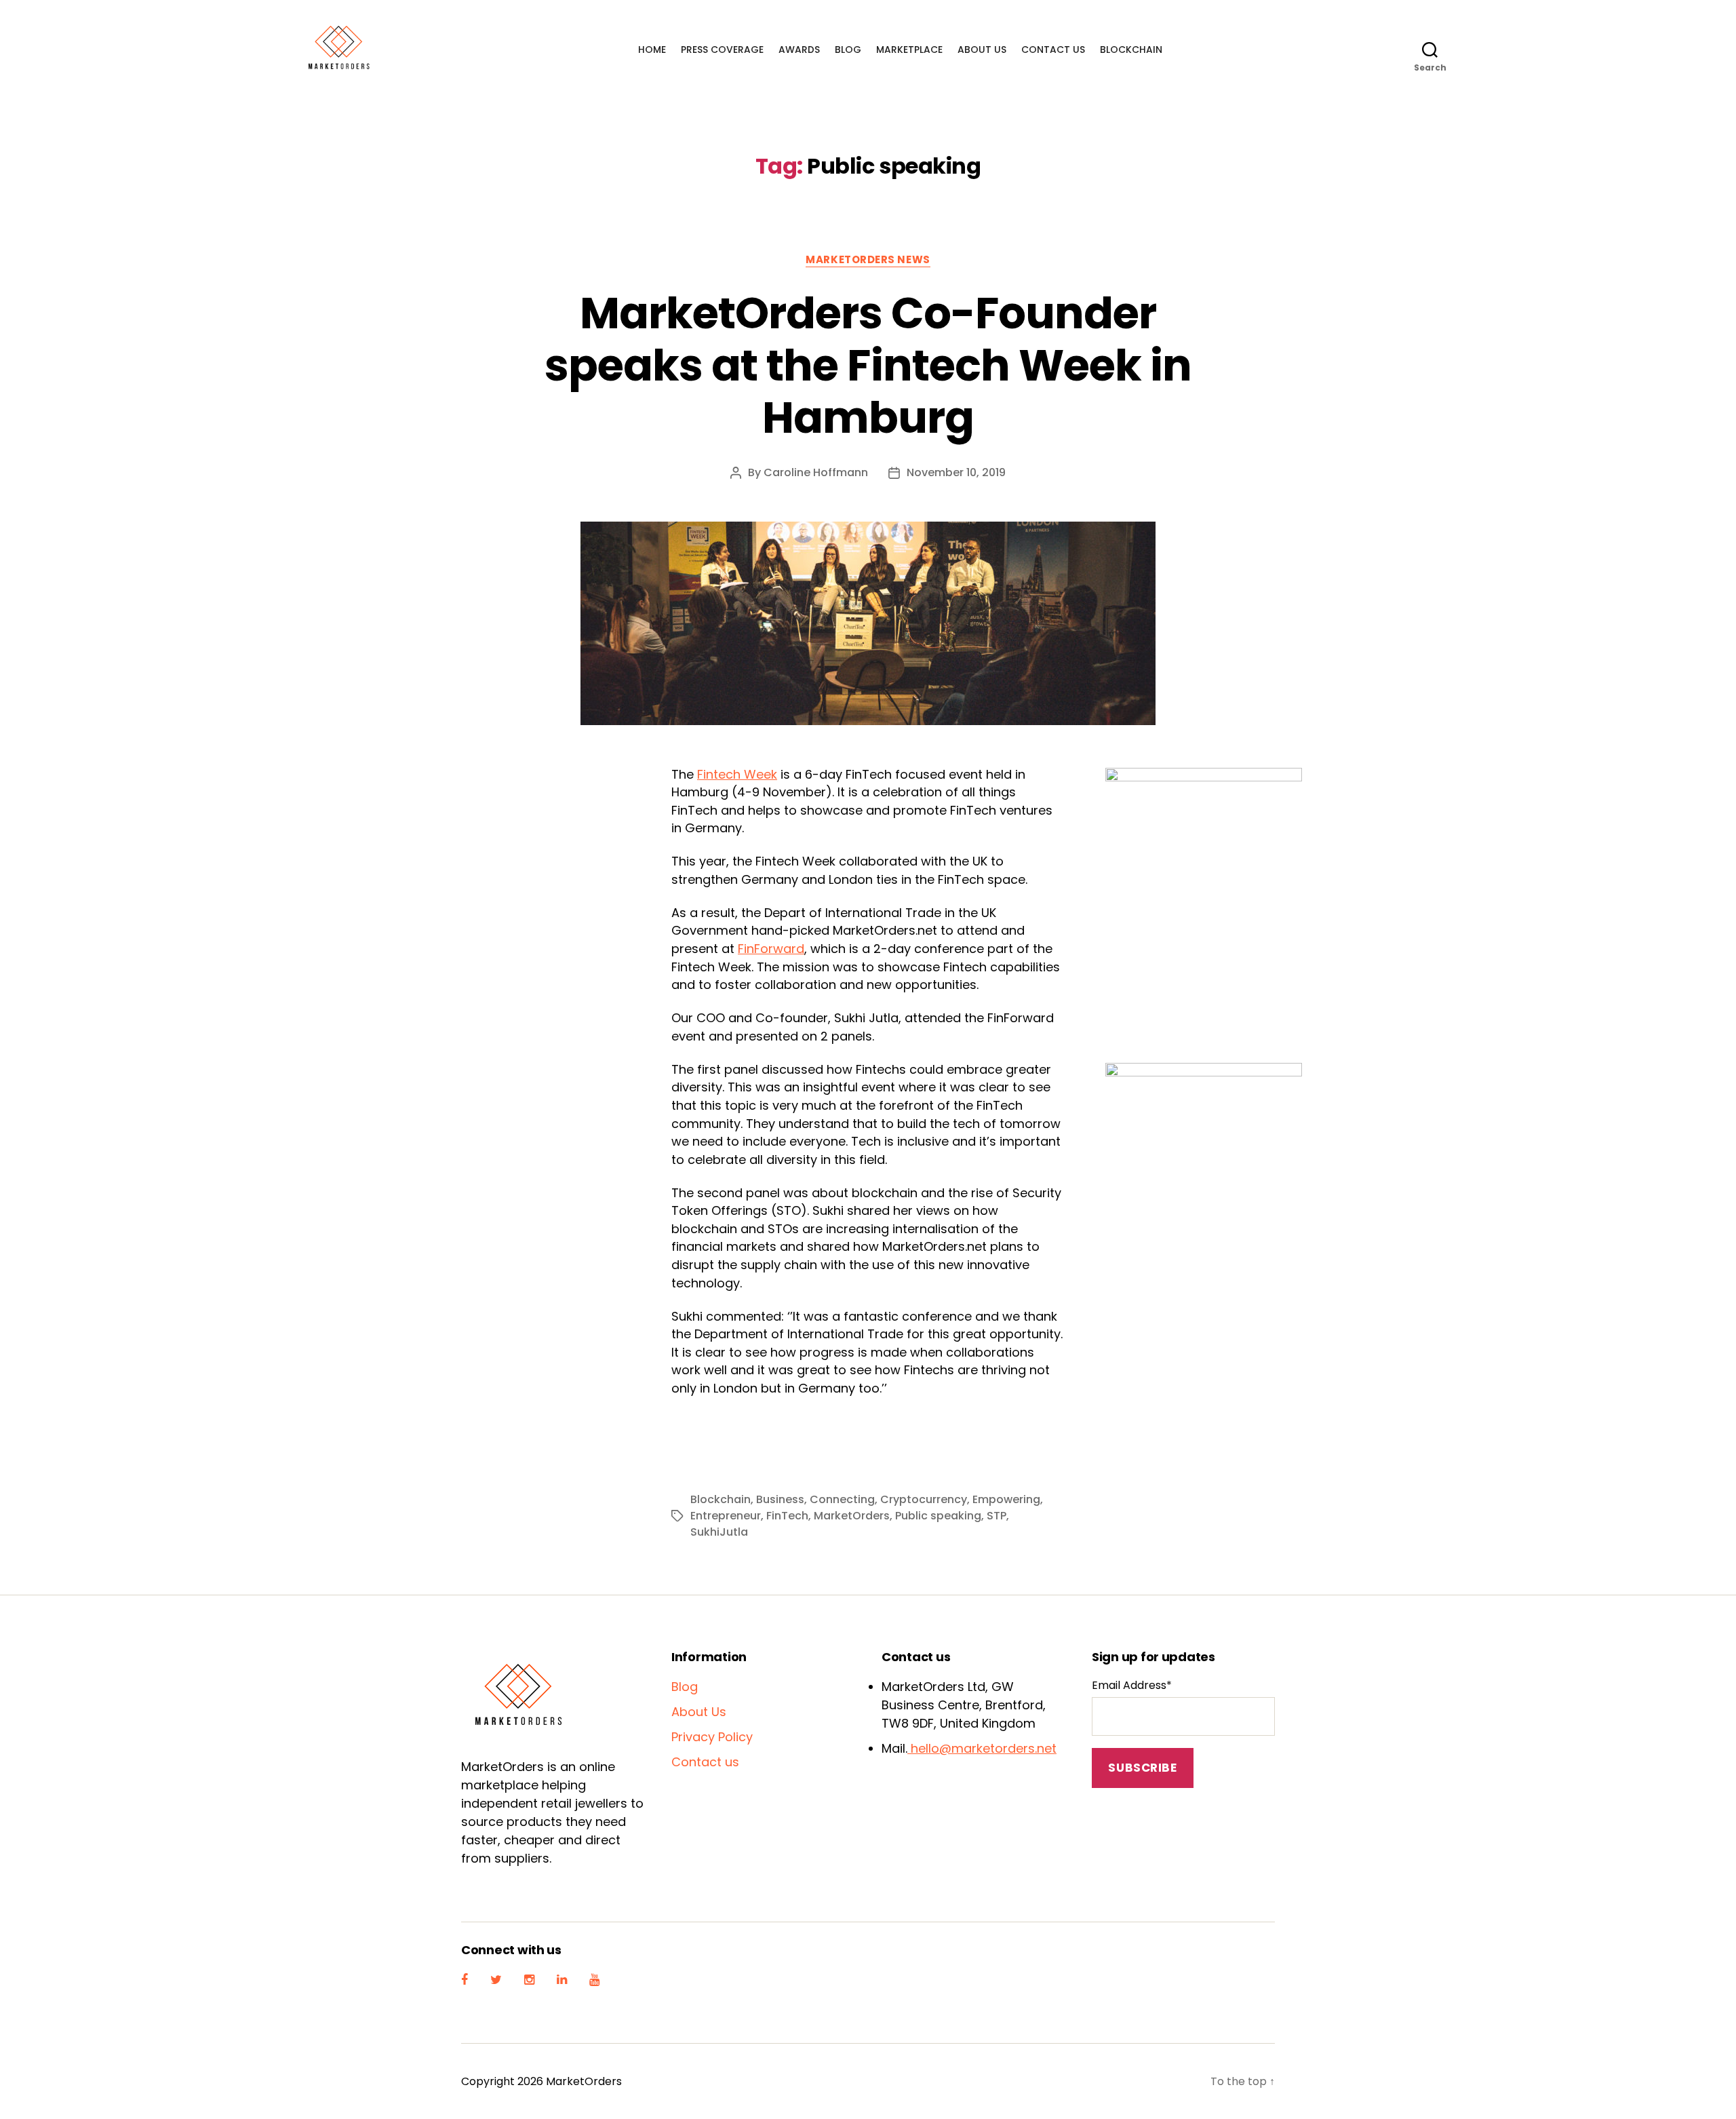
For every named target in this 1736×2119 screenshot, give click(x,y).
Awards (799, 50)
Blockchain (1131, 50)
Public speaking (938, 1516)
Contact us (1053, 50)
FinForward (771, 949)
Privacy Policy (712, 1737)
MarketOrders (852, 1516)
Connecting (842, 1499)
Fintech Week (737, 774)
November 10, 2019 (956, 472)
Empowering (1006, 1499)
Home (652, 50)
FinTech (787, 1516)
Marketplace (909, 50)
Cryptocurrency (924, 1499)
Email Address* (1132, 1685)
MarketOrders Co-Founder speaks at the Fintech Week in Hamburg (868, 365)
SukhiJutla (719, 1532)
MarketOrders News (868, 260)
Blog (848, 50)
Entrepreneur (726, 1516)
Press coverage (722, 50)
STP (997, 1516)
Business (780, 1499)
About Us (982, 50)
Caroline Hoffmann (816, 472)
